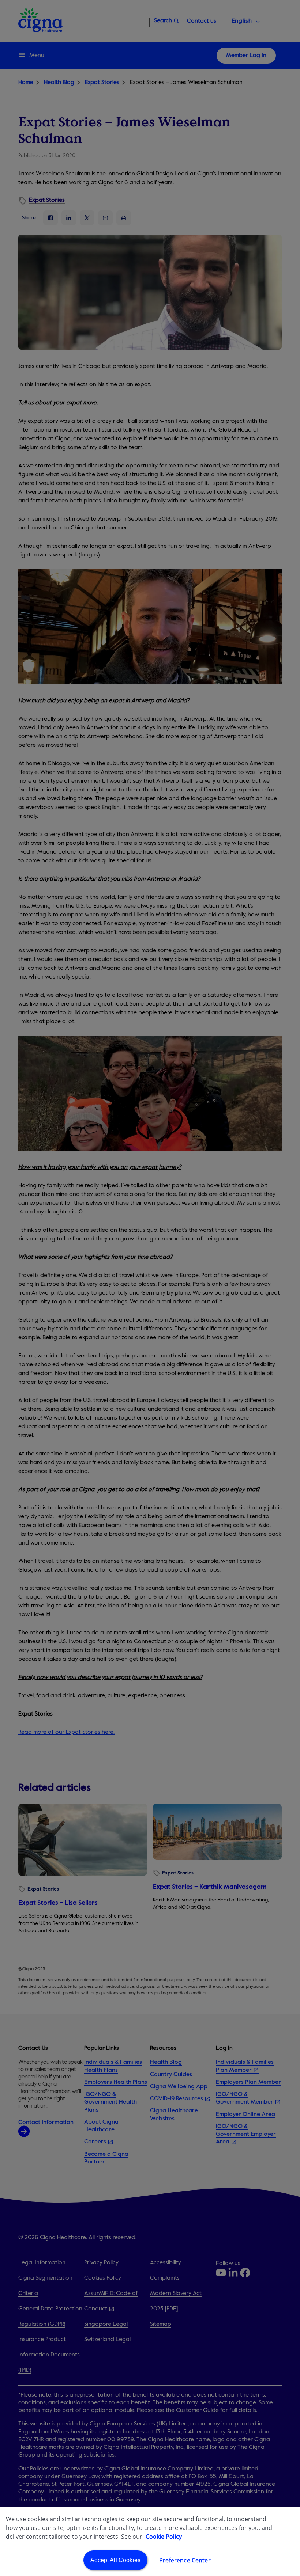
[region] (150, 2542)
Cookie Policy (164, 2537)
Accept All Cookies (115, 2560)
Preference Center (185, 2560)
